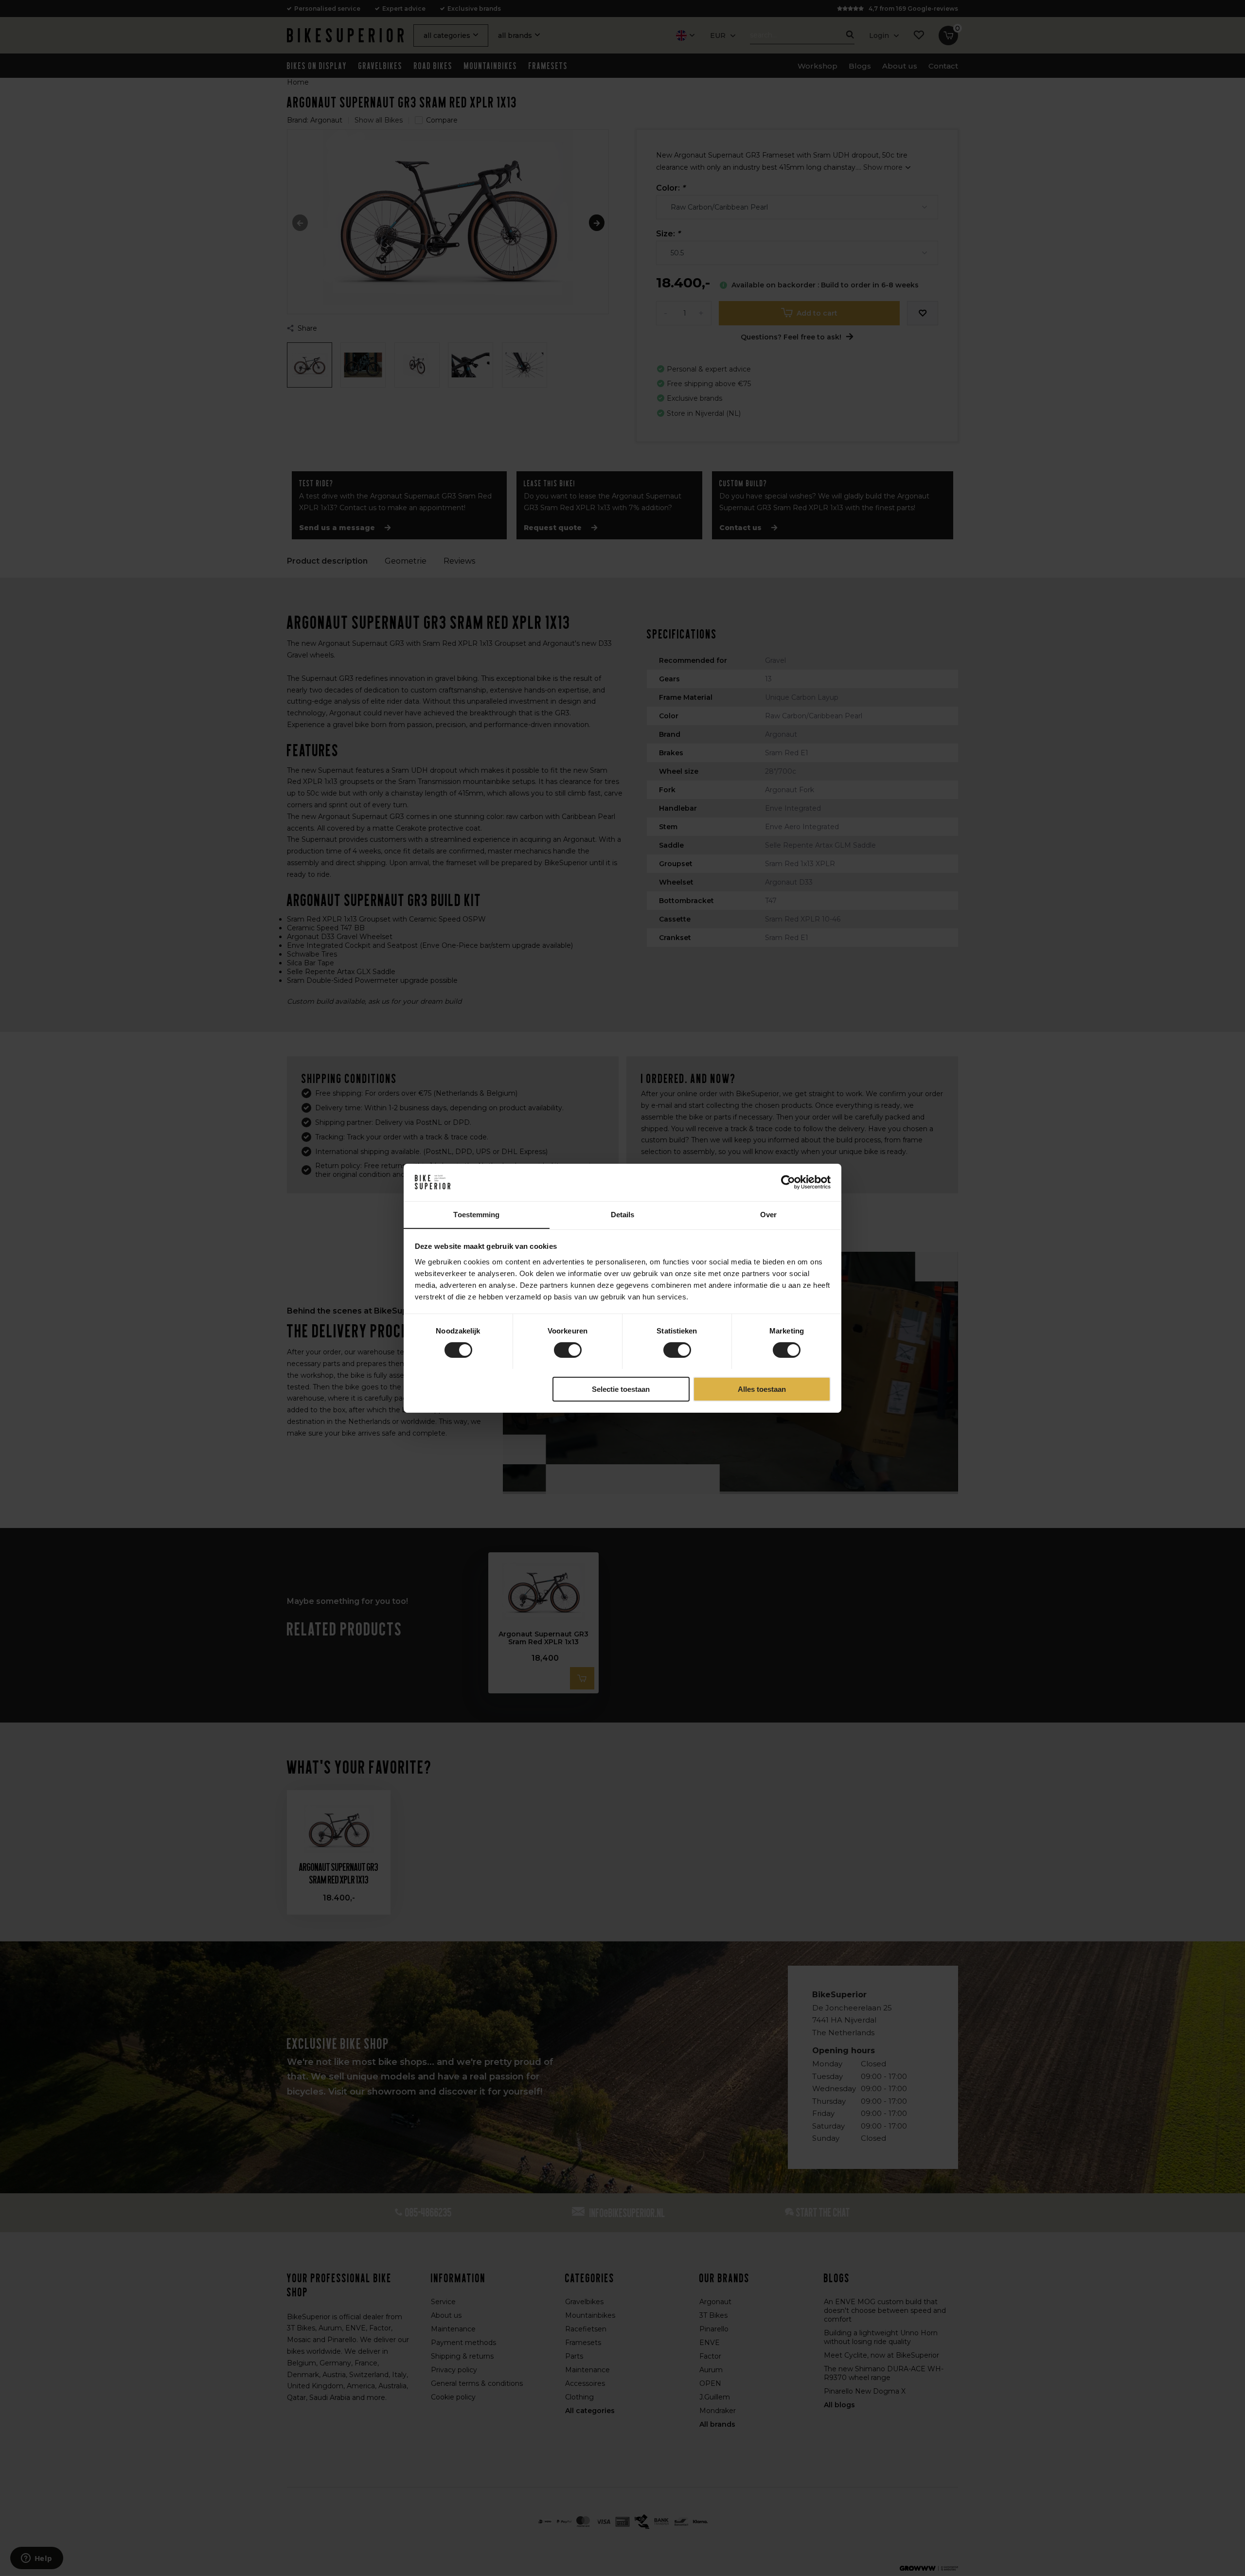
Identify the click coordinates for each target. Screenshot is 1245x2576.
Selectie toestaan (621, 1389)
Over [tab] (768, 1214)
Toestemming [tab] (476, 1214)
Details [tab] (623, 1214)
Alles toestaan (762, 1389)
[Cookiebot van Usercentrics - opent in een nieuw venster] (788, 1182)
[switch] (568, 1350)
